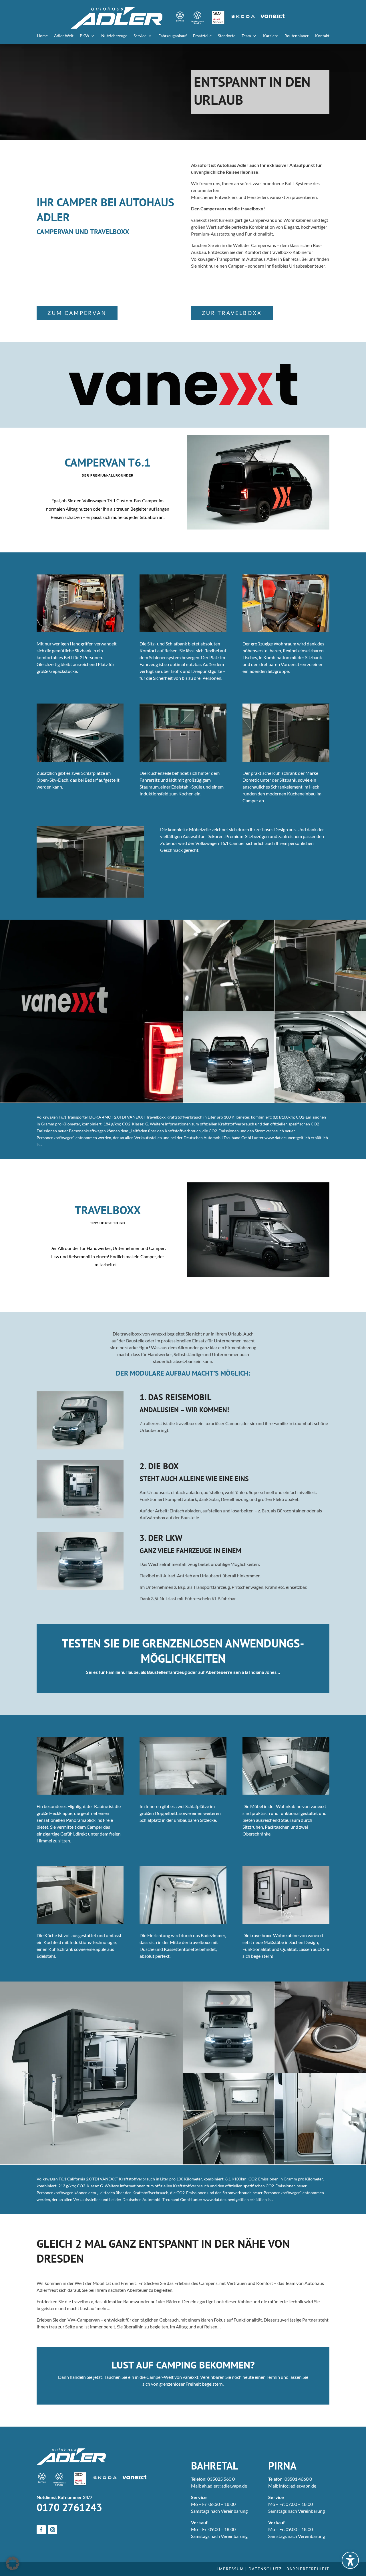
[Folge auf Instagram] (53, 2530)
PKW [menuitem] (84, 36)
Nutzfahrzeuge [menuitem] (114, 36)
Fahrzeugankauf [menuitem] (173, 36)
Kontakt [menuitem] (322, 36)
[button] (13, 2563)
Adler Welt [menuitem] (64, 36)
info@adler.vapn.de (298, 2486)
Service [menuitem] (140, 36)
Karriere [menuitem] (271, 36)
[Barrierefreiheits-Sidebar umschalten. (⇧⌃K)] (350, 2560)
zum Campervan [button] (77, 313)
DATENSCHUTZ (265, 2569)
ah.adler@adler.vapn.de (224, 2486)
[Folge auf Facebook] (41, 2530)
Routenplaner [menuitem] (297, 36)
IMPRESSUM (231, 2569)
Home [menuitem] (42, 36)
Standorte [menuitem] (227, 36)
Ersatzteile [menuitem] (202, 36)
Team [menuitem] (246, 36)
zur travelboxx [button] (232, 313)
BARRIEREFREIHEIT (308, 2569)
